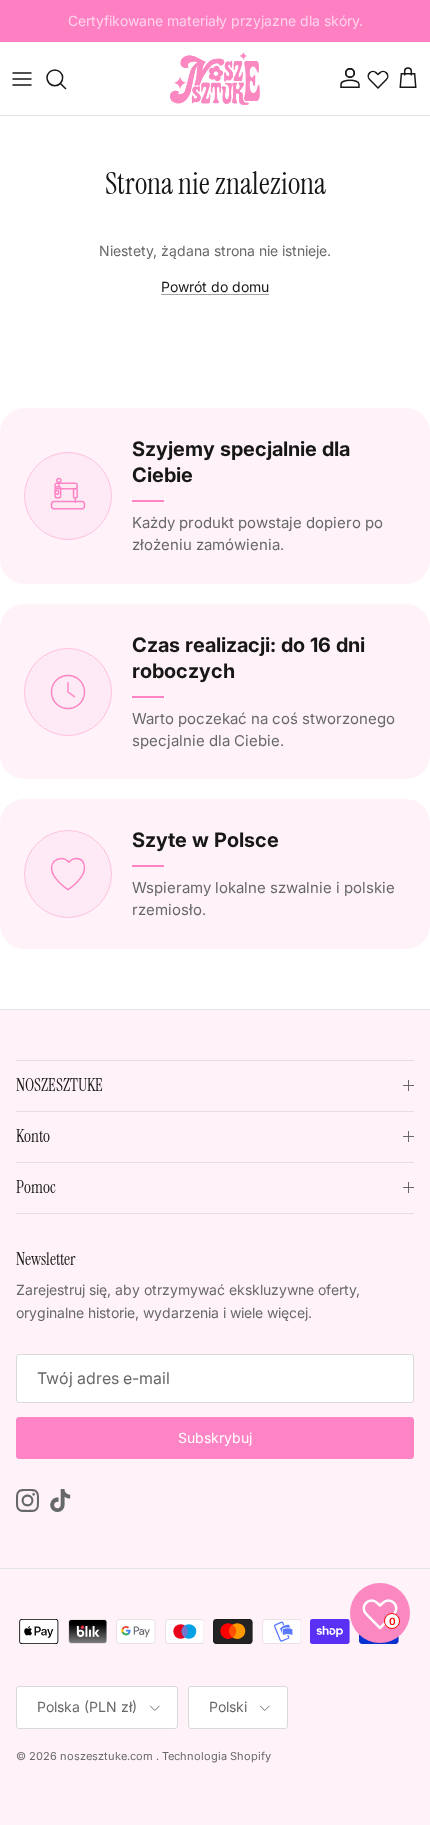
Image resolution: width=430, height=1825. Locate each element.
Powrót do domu (215, 286)
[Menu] (22, 79)
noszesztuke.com (106, 1756)
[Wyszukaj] (66, 79)
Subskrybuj (215, 1437)
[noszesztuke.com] (215, 78)
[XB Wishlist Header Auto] (378, 79)
